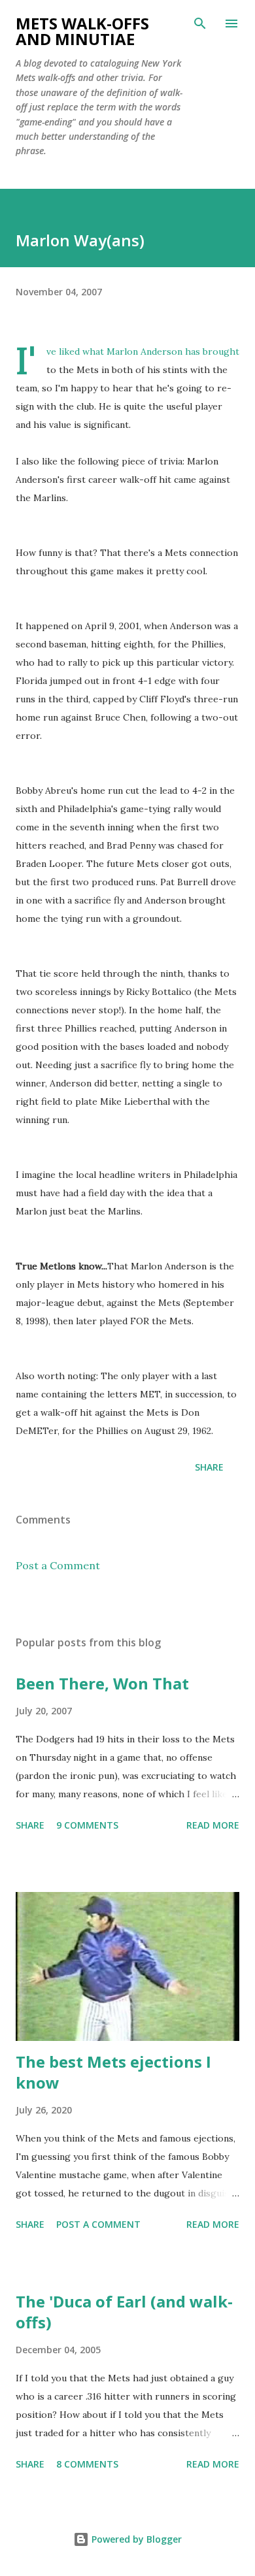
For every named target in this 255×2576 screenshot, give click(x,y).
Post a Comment (58, 1565)
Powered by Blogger (135, 2539)
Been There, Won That (102, 1683)
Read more (213, 1825)
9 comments (87, 1825)
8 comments (87, 2464)
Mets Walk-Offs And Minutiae (82, 31)
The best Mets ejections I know (113, 2072)
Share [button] (209, 1467)
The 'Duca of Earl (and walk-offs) (124, 2312)
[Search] (200, 24)
